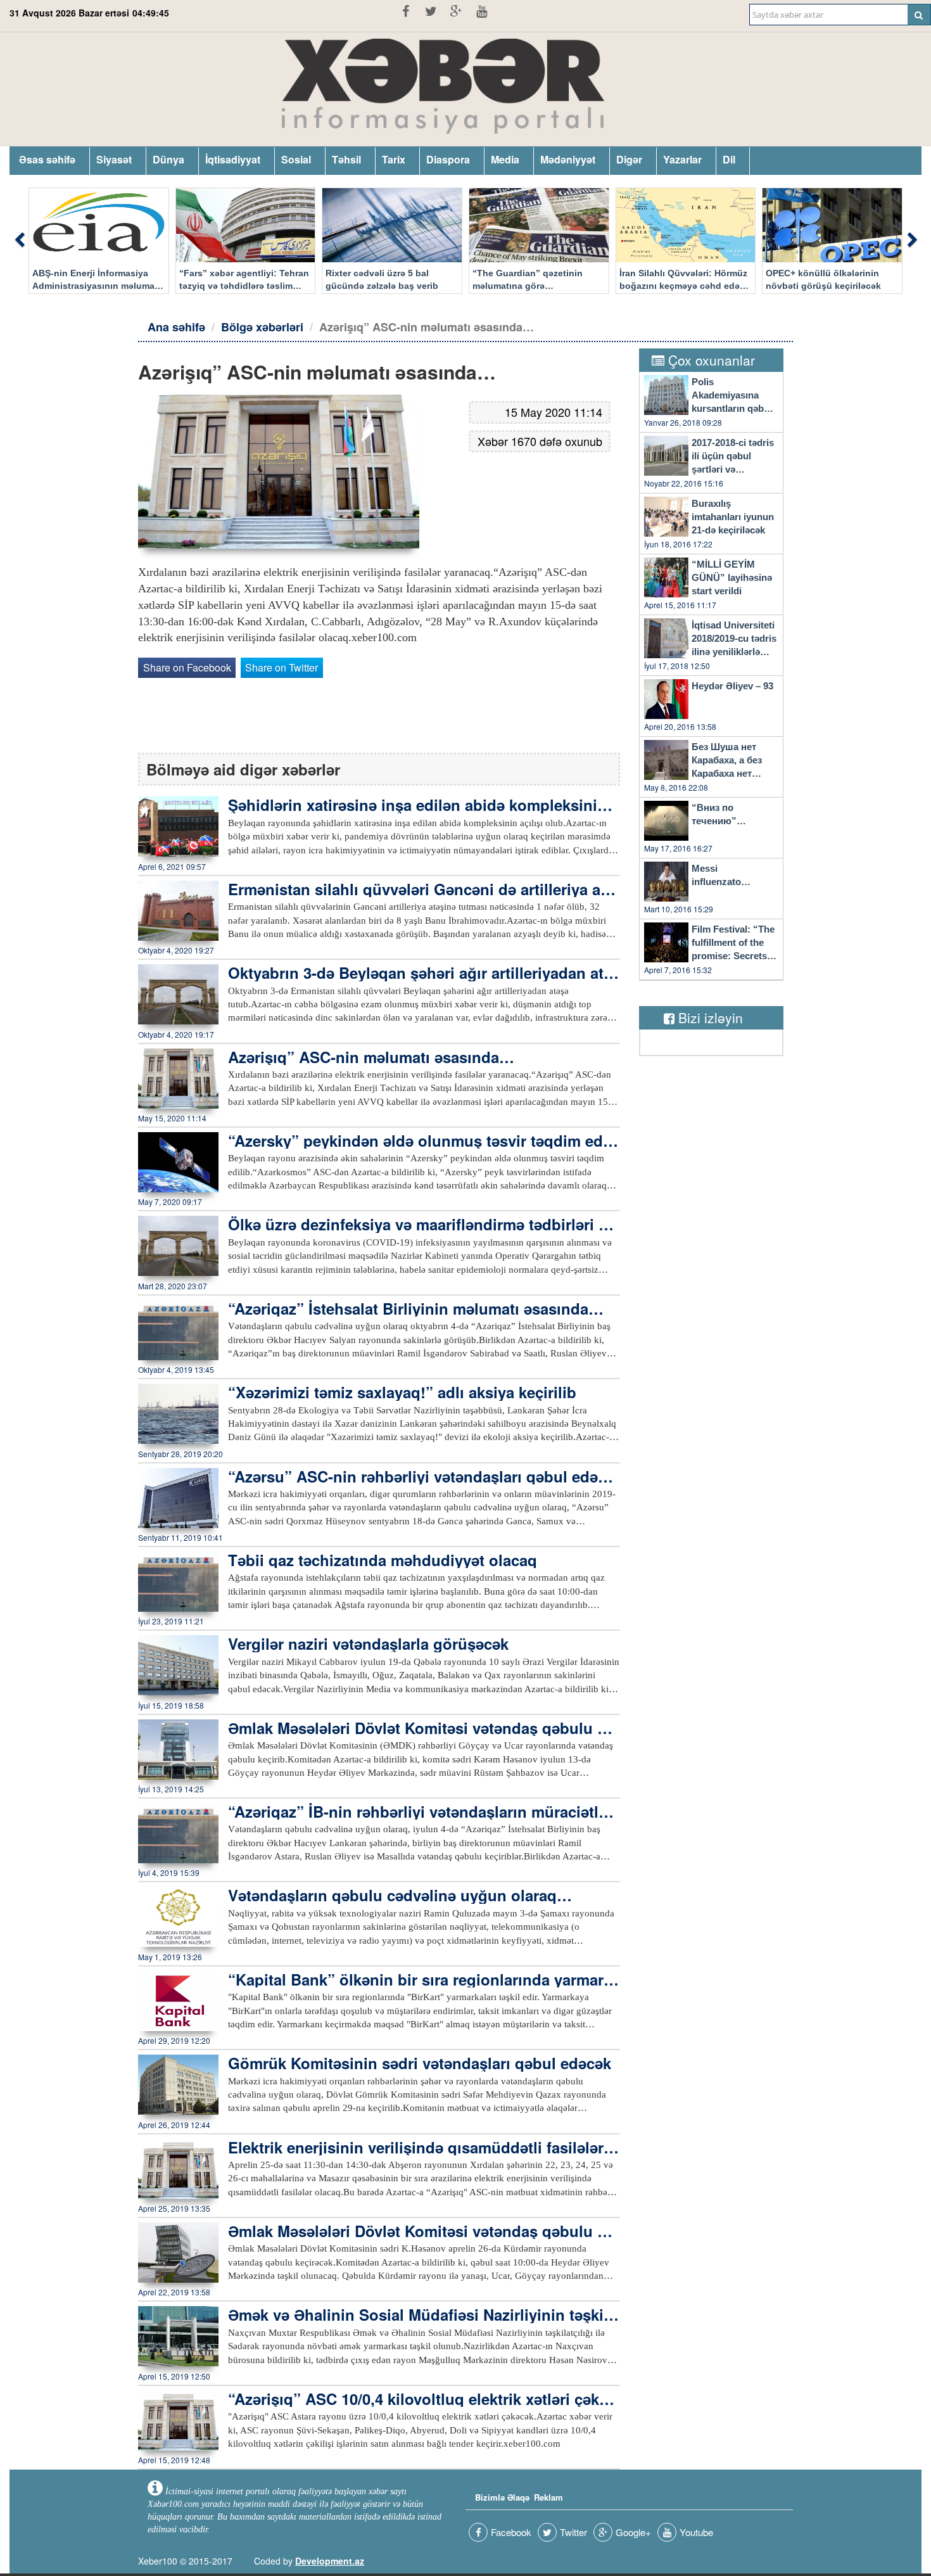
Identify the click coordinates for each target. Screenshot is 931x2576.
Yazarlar (682, 159)
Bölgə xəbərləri (262, 327)
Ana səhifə (176, 327)
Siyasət (114, 159)
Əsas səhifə (47, 159)
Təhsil (346, 159)
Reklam (548, 2497)
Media (505, 159)
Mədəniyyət (568, 159)
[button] (19, 241)
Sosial (296, 159)
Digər (629, 159)
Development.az (330, 2561)
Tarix (394, 159)
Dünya (168, 159)
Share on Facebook (187, 667)
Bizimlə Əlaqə (502, 2497)
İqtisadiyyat (233, 159)
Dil (729, 159)
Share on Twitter (282, 667)
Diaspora (448, 159)
